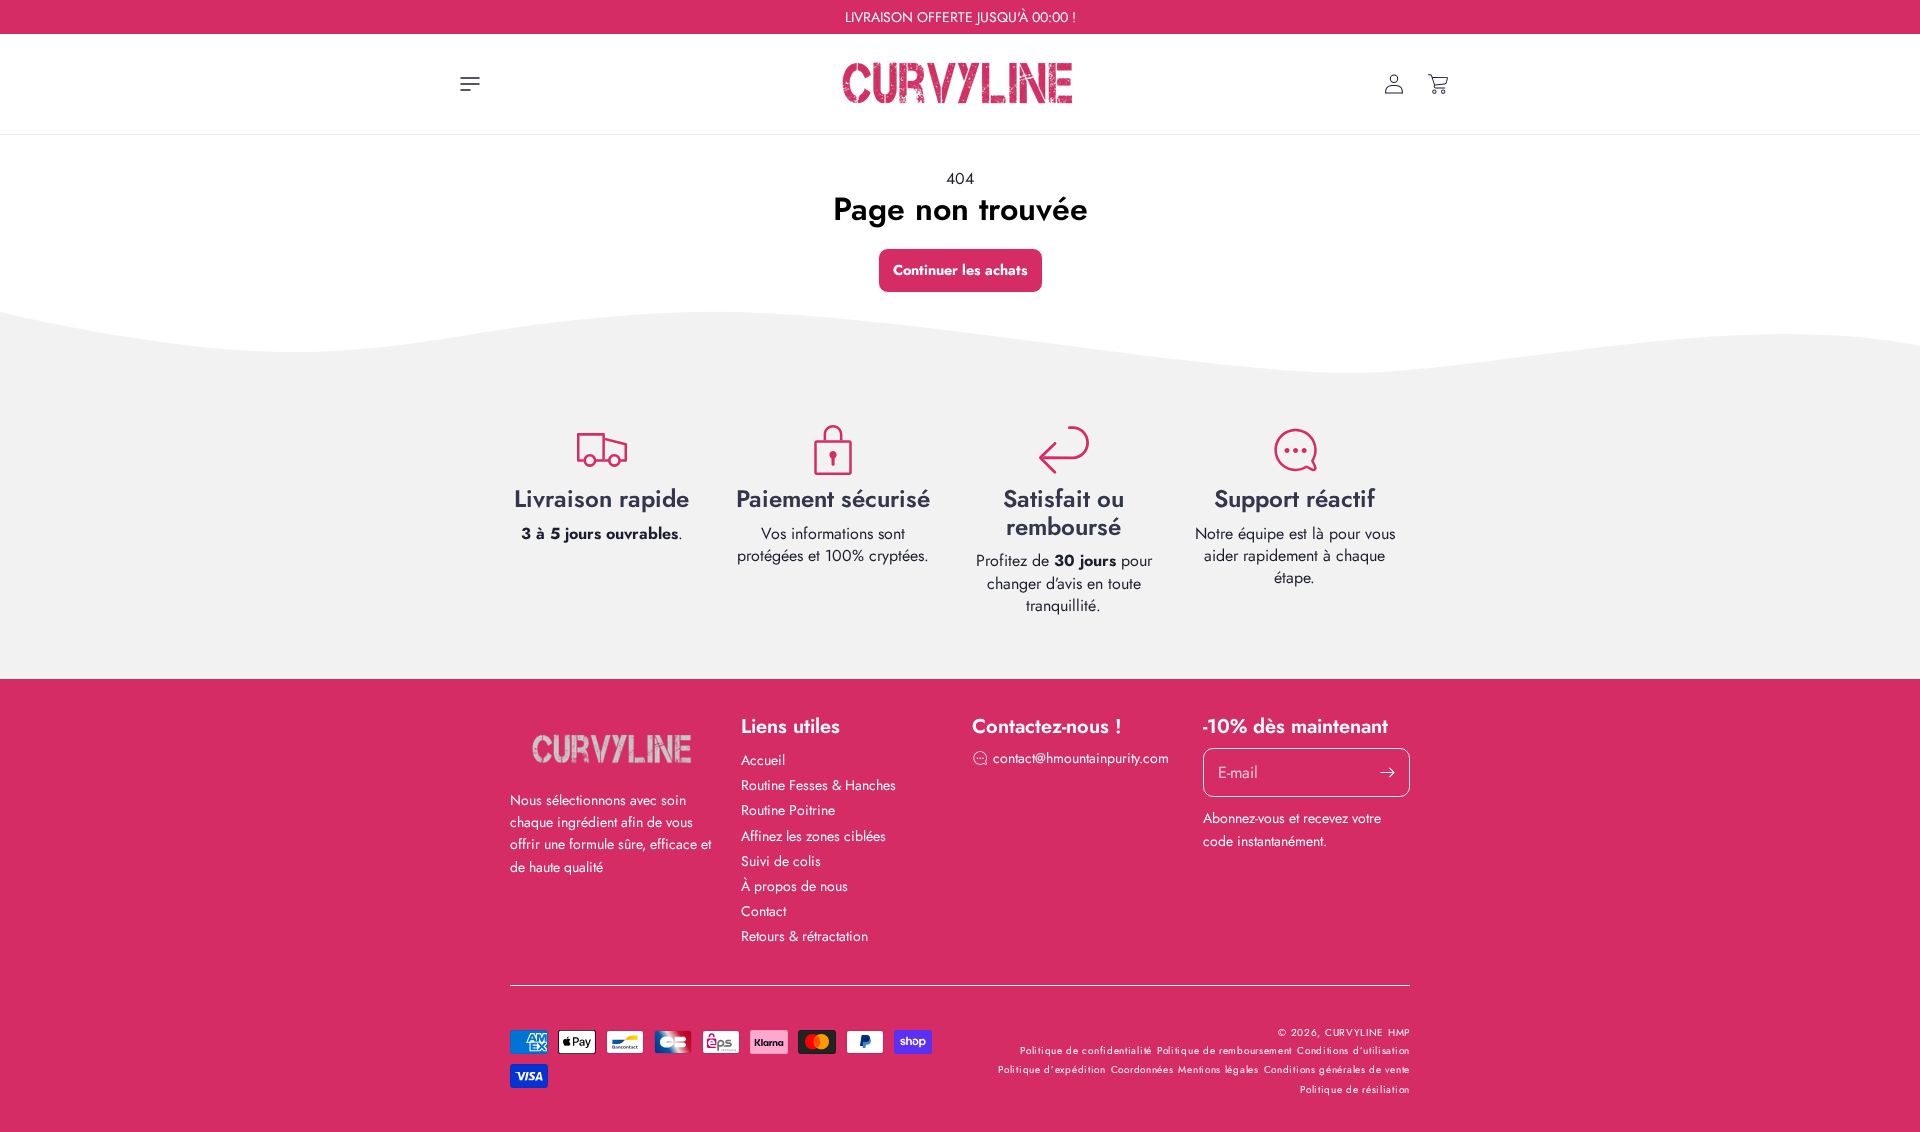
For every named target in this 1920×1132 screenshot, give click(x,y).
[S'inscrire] (1387, 772)
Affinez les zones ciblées (813, 836)
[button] (470, 84)
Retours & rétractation (804, 936)
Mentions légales (1218, 1069)
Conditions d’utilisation (1353, 1050)
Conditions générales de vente (1337, 1069)
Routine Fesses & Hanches (818, 785)
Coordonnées (1142, 1069)
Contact (763, 911)
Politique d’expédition (1051, 1069)
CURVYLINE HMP (1367, 1032)
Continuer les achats (960, 270)
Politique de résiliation (1355, 1089)
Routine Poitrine (788, 810)
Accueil (763, 760)
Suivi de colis (781, 861)
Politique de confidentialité (1086, 1050)
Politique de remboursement (1224, 1050)
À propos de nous (794, 886)
